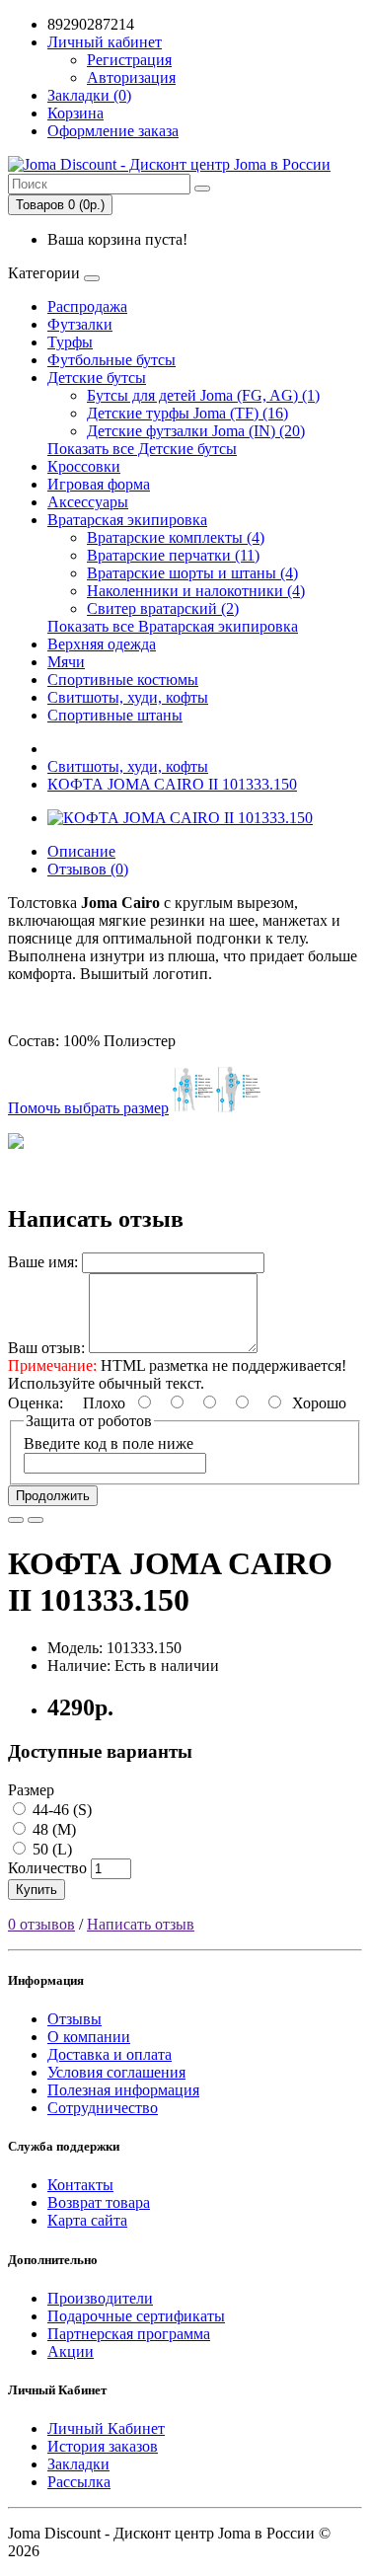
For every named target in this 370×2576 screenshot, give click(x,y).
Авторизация (131, 77)
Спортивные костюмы (123, 680)
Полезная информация (123, 2090)
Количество (47, 1868)
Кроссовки (84, 466)
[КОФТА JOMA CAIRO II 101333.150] (180, 818)
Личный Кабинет (106, 2428)
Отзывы (74, 2019)
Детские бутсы (97, 378)
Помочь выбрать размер (88, 1108)
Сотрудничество (103, 2108)
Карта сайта (87, 2220)
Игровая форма (99, 484)
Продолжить (53, 1496)
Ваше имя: (43, 1262)
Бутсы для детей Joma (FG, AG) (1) (203, 395)
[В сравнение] (36, 1520)
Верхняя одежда (102, 644)
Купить (37, 1890)
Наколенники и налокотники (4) (196, 591)
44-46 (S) (60, 1810)
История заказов (103, 2446)
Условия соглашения (116, 2072)
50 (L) (50, 1849)
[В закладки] (16, 1520)
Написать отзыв (141, 1924)
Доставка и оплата (110, 2054)
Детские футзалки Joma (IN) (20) (196, 431)
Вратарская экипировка (127, 520)
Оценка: (36, 1403)
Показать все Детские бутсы (142, 449)
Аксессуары (88, 502)
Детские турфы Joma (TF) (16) (187, 413)
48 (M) (52, 1829)
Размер (31, 1790)
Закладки (78, 2464)
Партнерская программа (129, 2334)
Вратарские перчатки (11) (173, 555)
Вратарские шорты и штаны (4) (192, 573)
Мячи (66, 662)
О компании (89, 2037)
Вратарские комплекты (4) (176, 537)
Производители (100, 2298)
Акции (71, 2351)
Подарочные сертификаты (136, 2316)
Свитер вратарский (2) (163, 608)
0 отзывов (41, 1924)
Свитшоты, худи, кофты (128, 697)
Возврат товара (99, 2202)
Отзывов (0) (88, 869)
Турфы (70, 342)
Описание (81, 851)
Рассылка (79, 2482)
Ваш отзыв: (46, 1348)
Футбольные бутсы (111, 360)
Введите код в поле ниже (109, 1443)
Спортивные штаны (115, 715)
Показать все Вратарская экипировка (173, 626)
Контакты (80, 2185)
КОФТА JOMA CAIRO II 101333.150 (172, 784)
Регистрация (129, 60)
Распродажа (87, 306)
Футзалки (80, 324)
